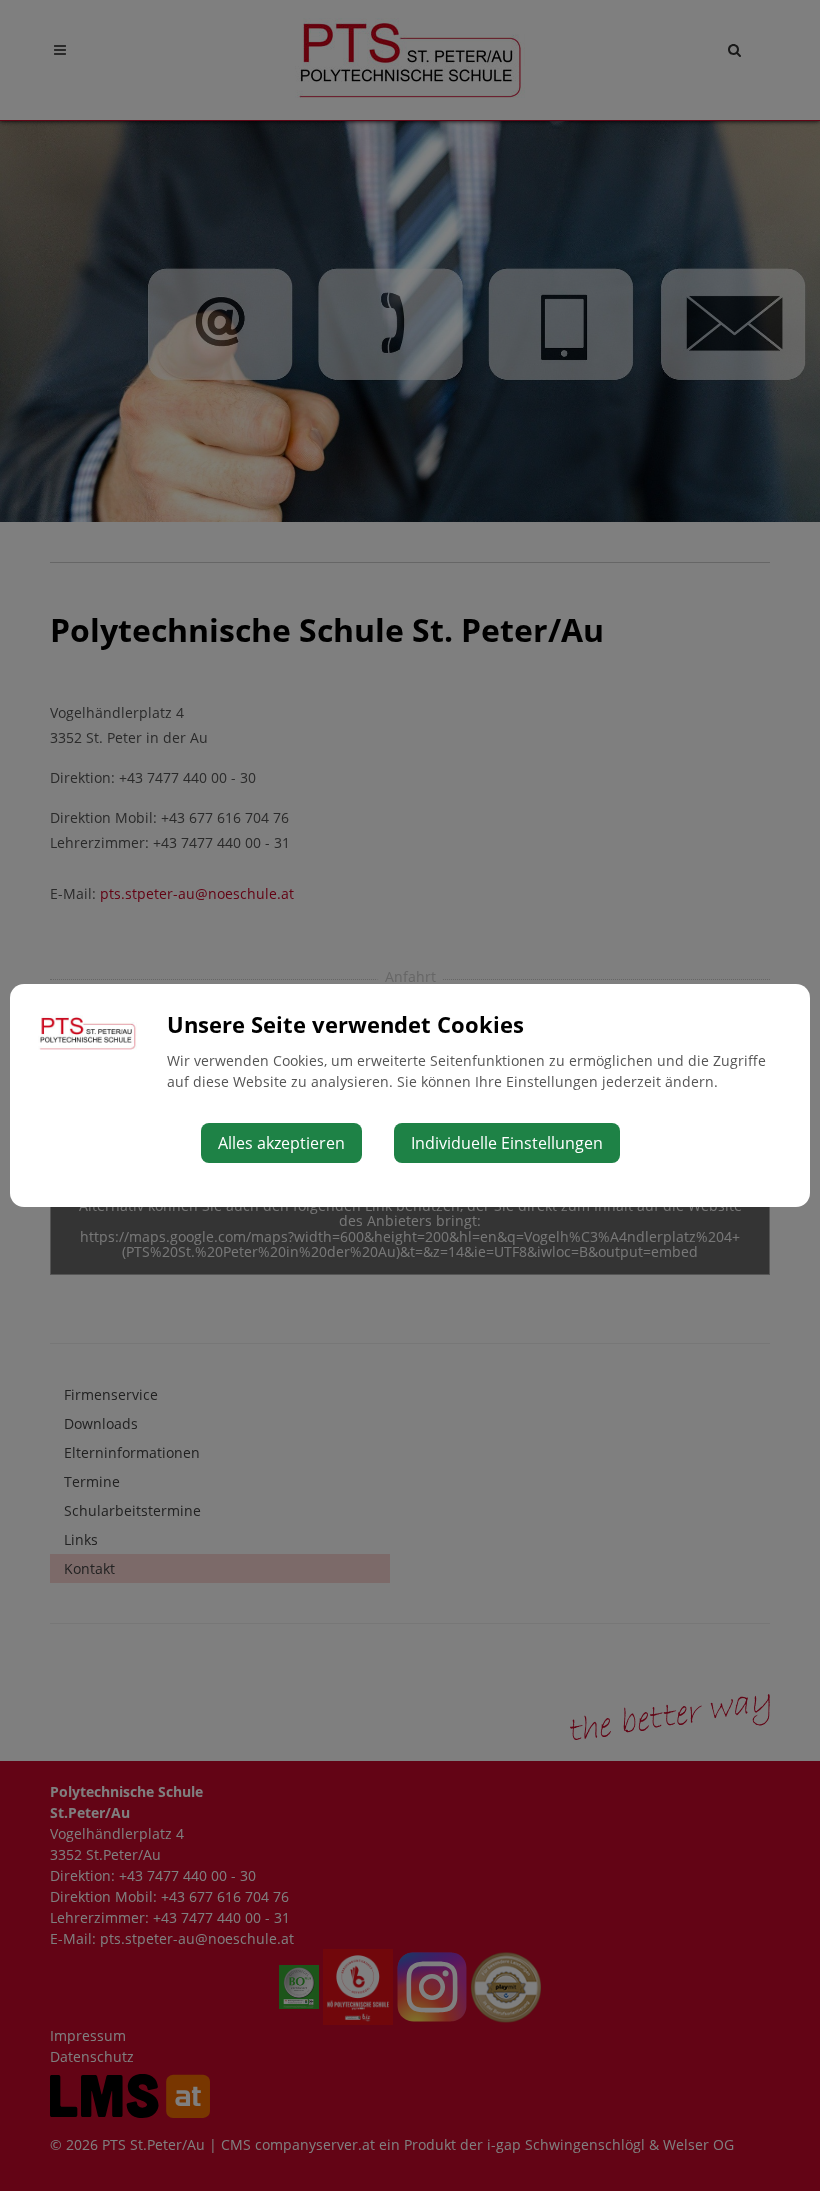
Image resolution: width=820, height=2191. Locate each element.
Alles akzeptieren (281, 1143)
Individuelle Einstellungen (507, 1143)
